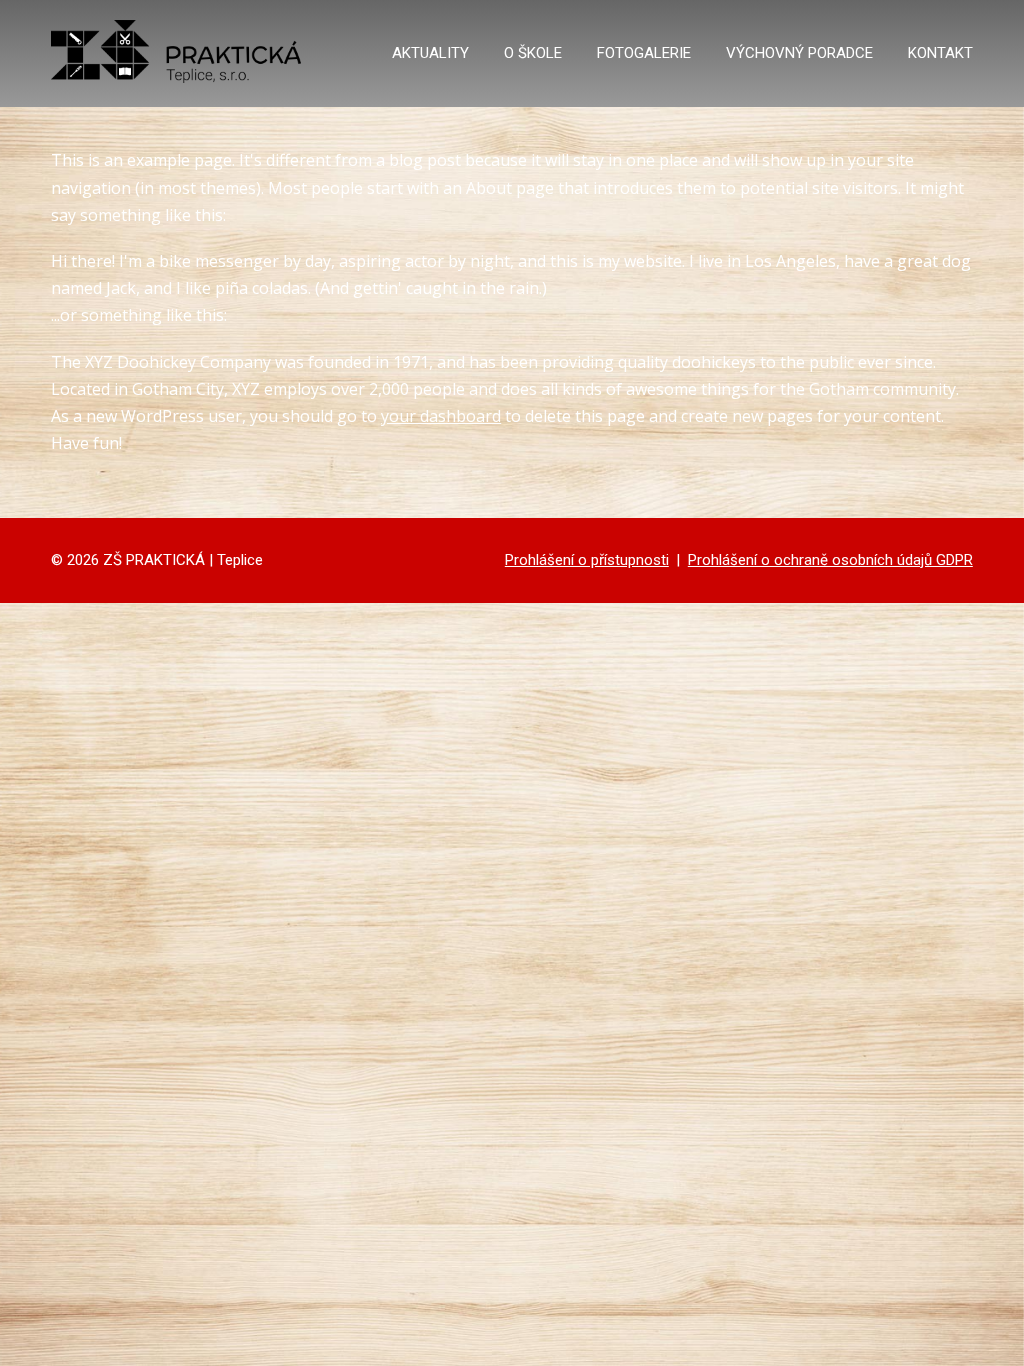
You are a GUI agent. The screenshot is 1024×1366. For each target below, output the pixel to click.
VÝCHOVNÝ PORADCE (799, 53)
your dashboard (441, 416)
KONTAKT (940, 53)
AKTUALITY (430, 53)
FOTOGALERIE (644, 53)
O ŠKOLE (533, 53)
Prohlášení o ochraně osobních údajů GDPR (830, 560)
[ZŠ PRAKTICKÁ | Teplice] (176, 53)
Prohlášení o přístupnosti (587, 560)
